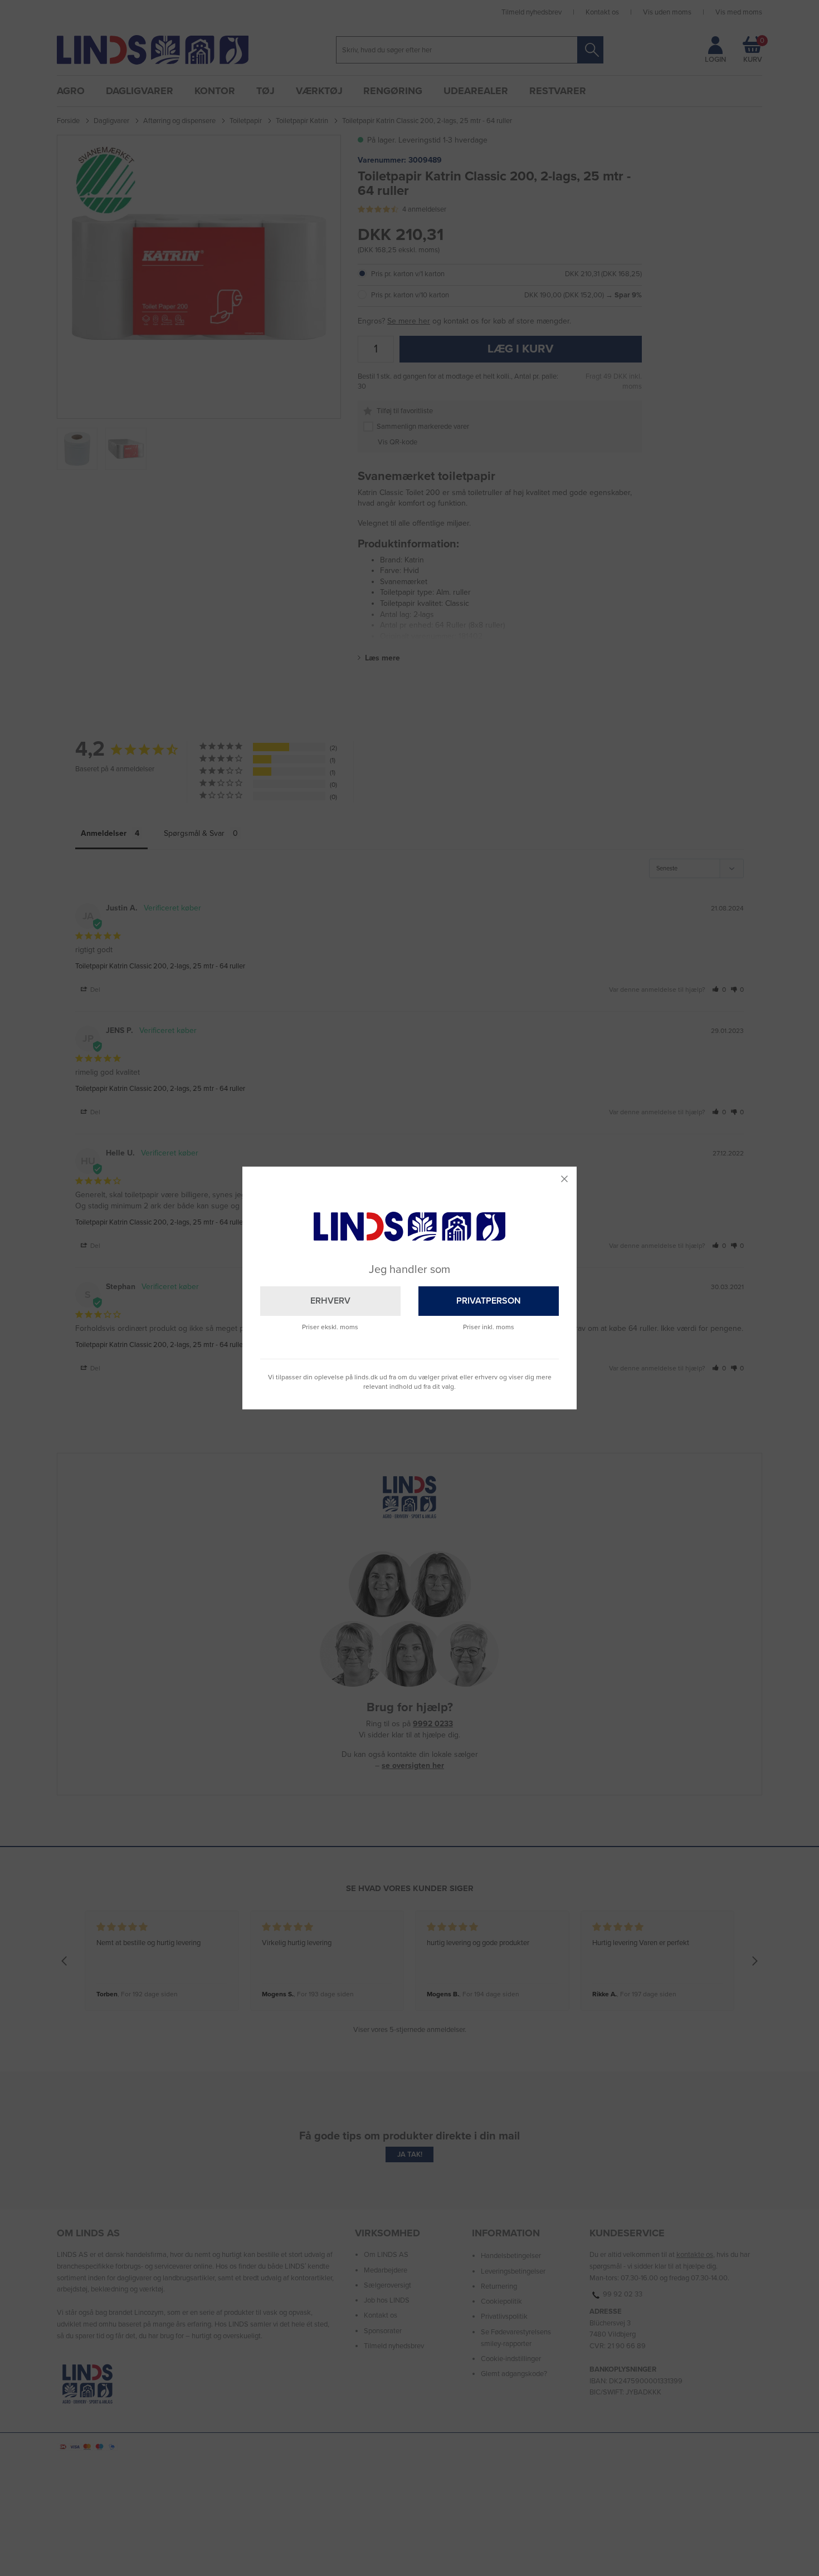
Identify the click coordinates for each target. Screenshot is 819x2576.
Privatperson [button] (489, 1301)
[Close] (564, 1179)
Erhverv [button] (330, 1301)
